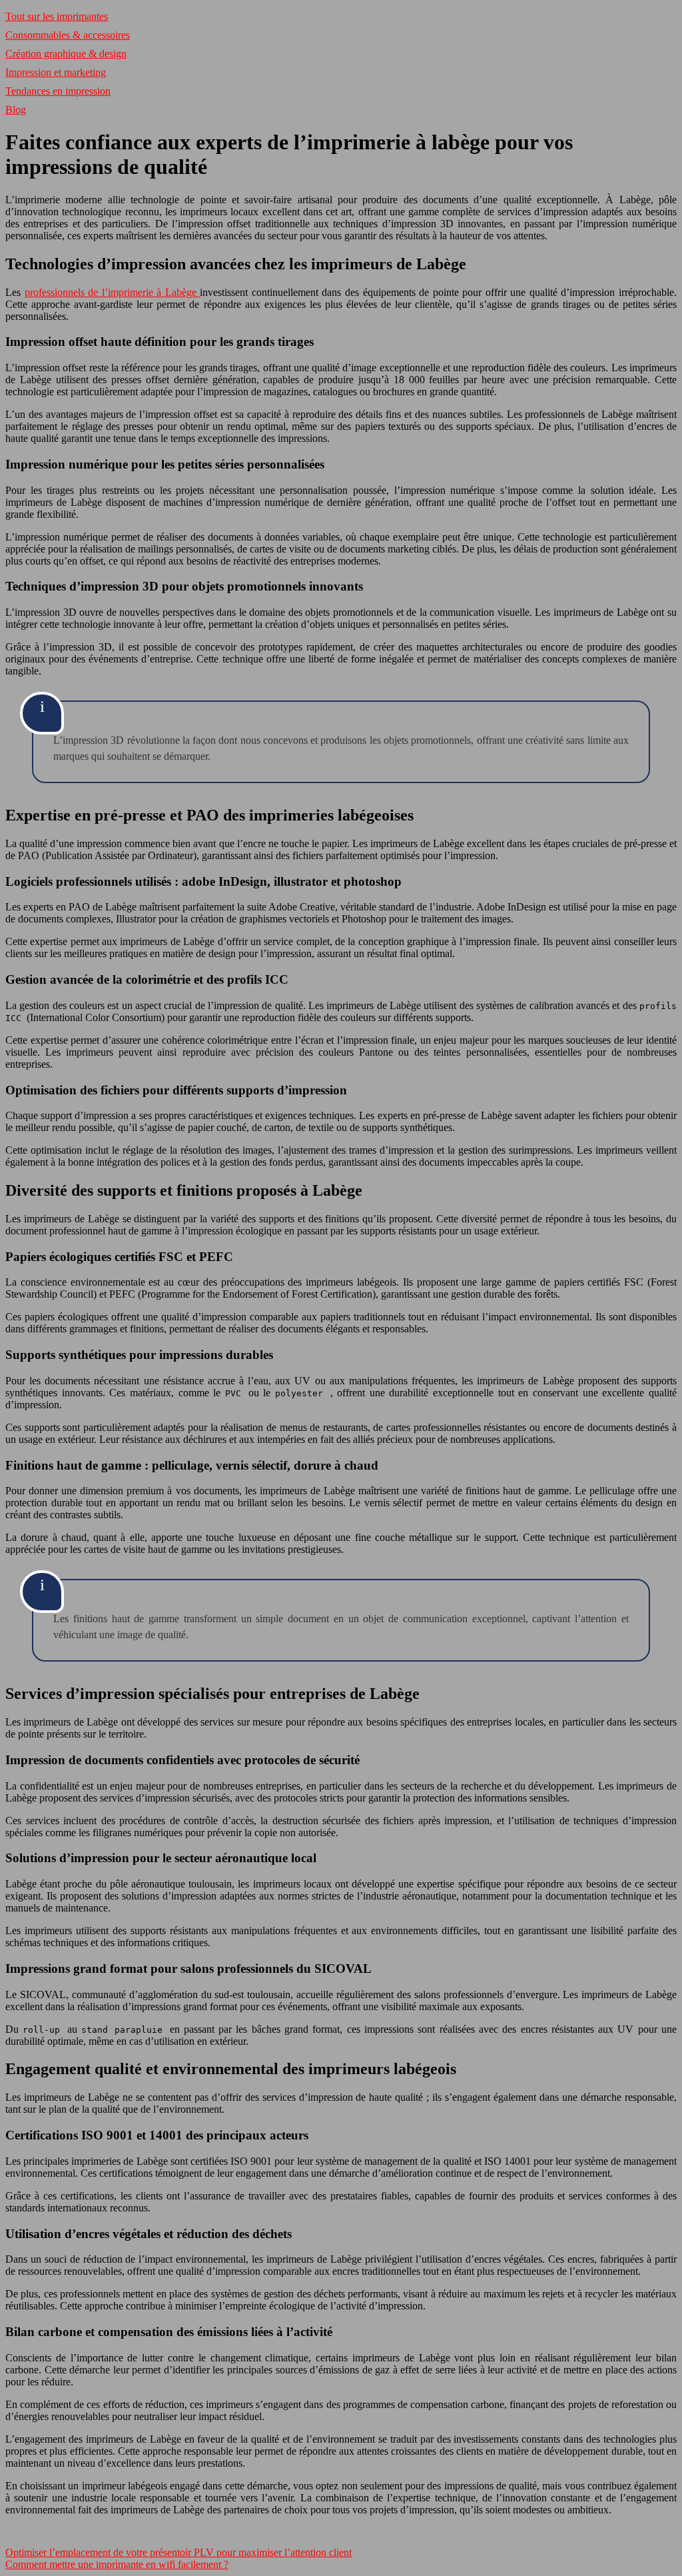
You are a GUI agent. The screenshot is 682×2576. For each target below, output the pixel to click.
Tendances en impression (58, 91)
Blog (16, 110)
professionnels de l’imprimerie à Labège (113, 292)
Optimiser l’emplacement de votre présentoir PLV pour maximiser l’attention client (178, 2552)
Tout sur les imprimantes (57, 16)
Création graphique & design (66, 54)
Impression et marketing (56, 72)
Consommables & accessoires (68, 35)
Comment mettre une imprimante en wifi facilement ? (117, 2564)
